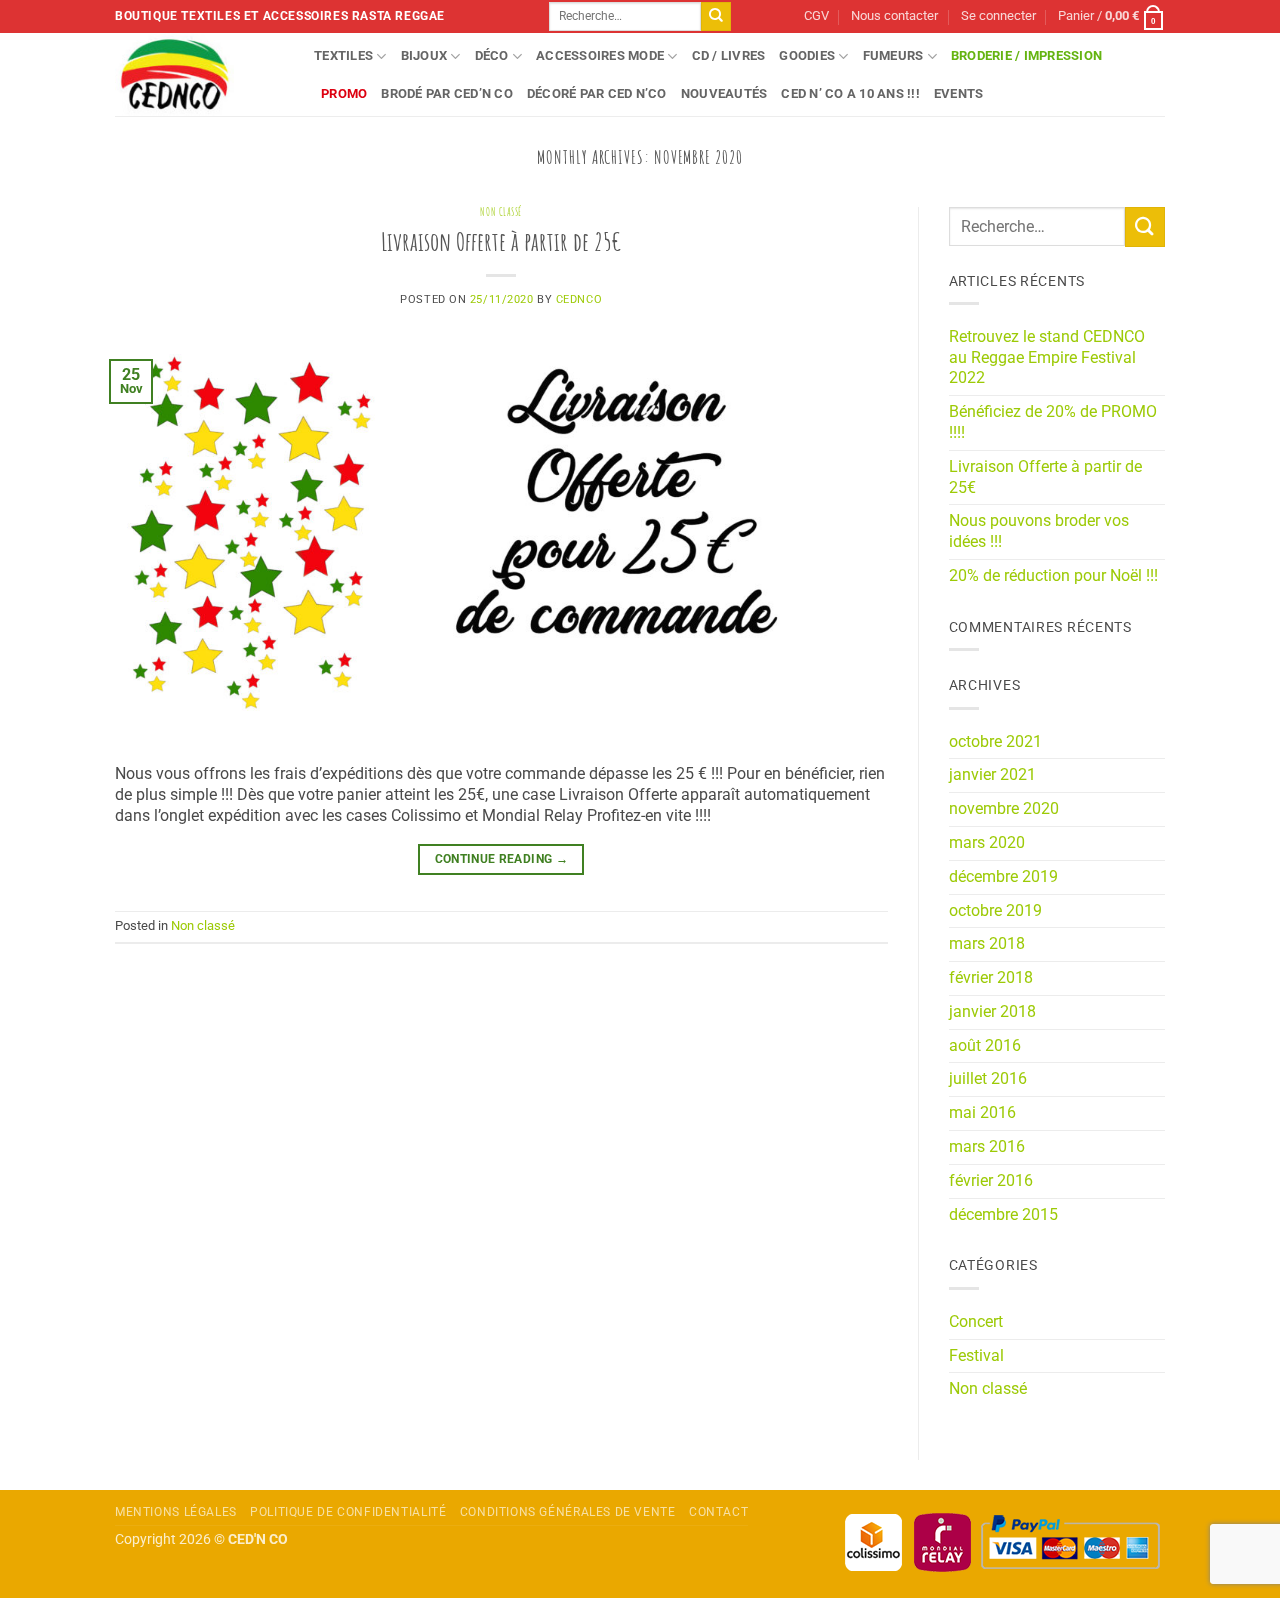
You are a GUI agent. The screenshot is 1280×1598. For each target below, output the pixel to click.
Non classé (501, 212)
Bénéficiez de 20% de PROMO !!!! (1053, 422)
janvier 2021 (992, 774)
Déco (492, 55)
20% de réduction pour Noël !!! (1053, 575)
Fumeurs (893, 55)
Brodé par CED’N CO (447, 93)
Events (959, 93)
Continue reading (502, 859)
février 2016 (991, 1180)
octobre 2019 (995, 910)
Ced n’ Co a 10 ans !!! (850, 93)
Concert (976, 1321)
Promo (344, 93)
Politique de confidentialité (348, 1512)
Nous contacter (894, 15)
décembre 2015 (1003, 1214)
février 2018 (991, 977)
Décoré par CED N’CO (597, 93)
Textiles (343, 55)
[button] (998, 16)
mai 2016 (982, 1112)
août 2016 (985, 1045)
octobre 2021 (995, 741)
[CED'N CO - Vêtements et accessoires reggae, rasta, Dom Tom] (199, 74)
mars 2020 (987, 842)
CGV (816, 15)
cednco (579, 299)
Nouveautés (724, 93)
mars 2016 (987, 1146)
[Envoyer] (716, 17)
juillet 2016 (988, 1078)
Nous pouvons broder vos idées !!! (1039, 531)
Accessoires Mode (600, 55)
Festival (976, 1355)
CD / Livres (729, 55)
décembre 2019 (1003, 876)
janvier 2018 (992, 1011)
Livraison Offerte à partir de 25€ (501, 241)
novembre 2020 (1004, 808)
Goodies (807, 55)
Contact (718, 1512)
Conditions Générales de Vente (568, 1512)
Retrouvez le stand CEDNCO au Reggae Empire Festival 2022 (1047, 357)
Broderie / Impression (1026, 55)
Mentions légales (176, 1512)
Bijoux (424, 55)
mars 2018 (987, 943)
